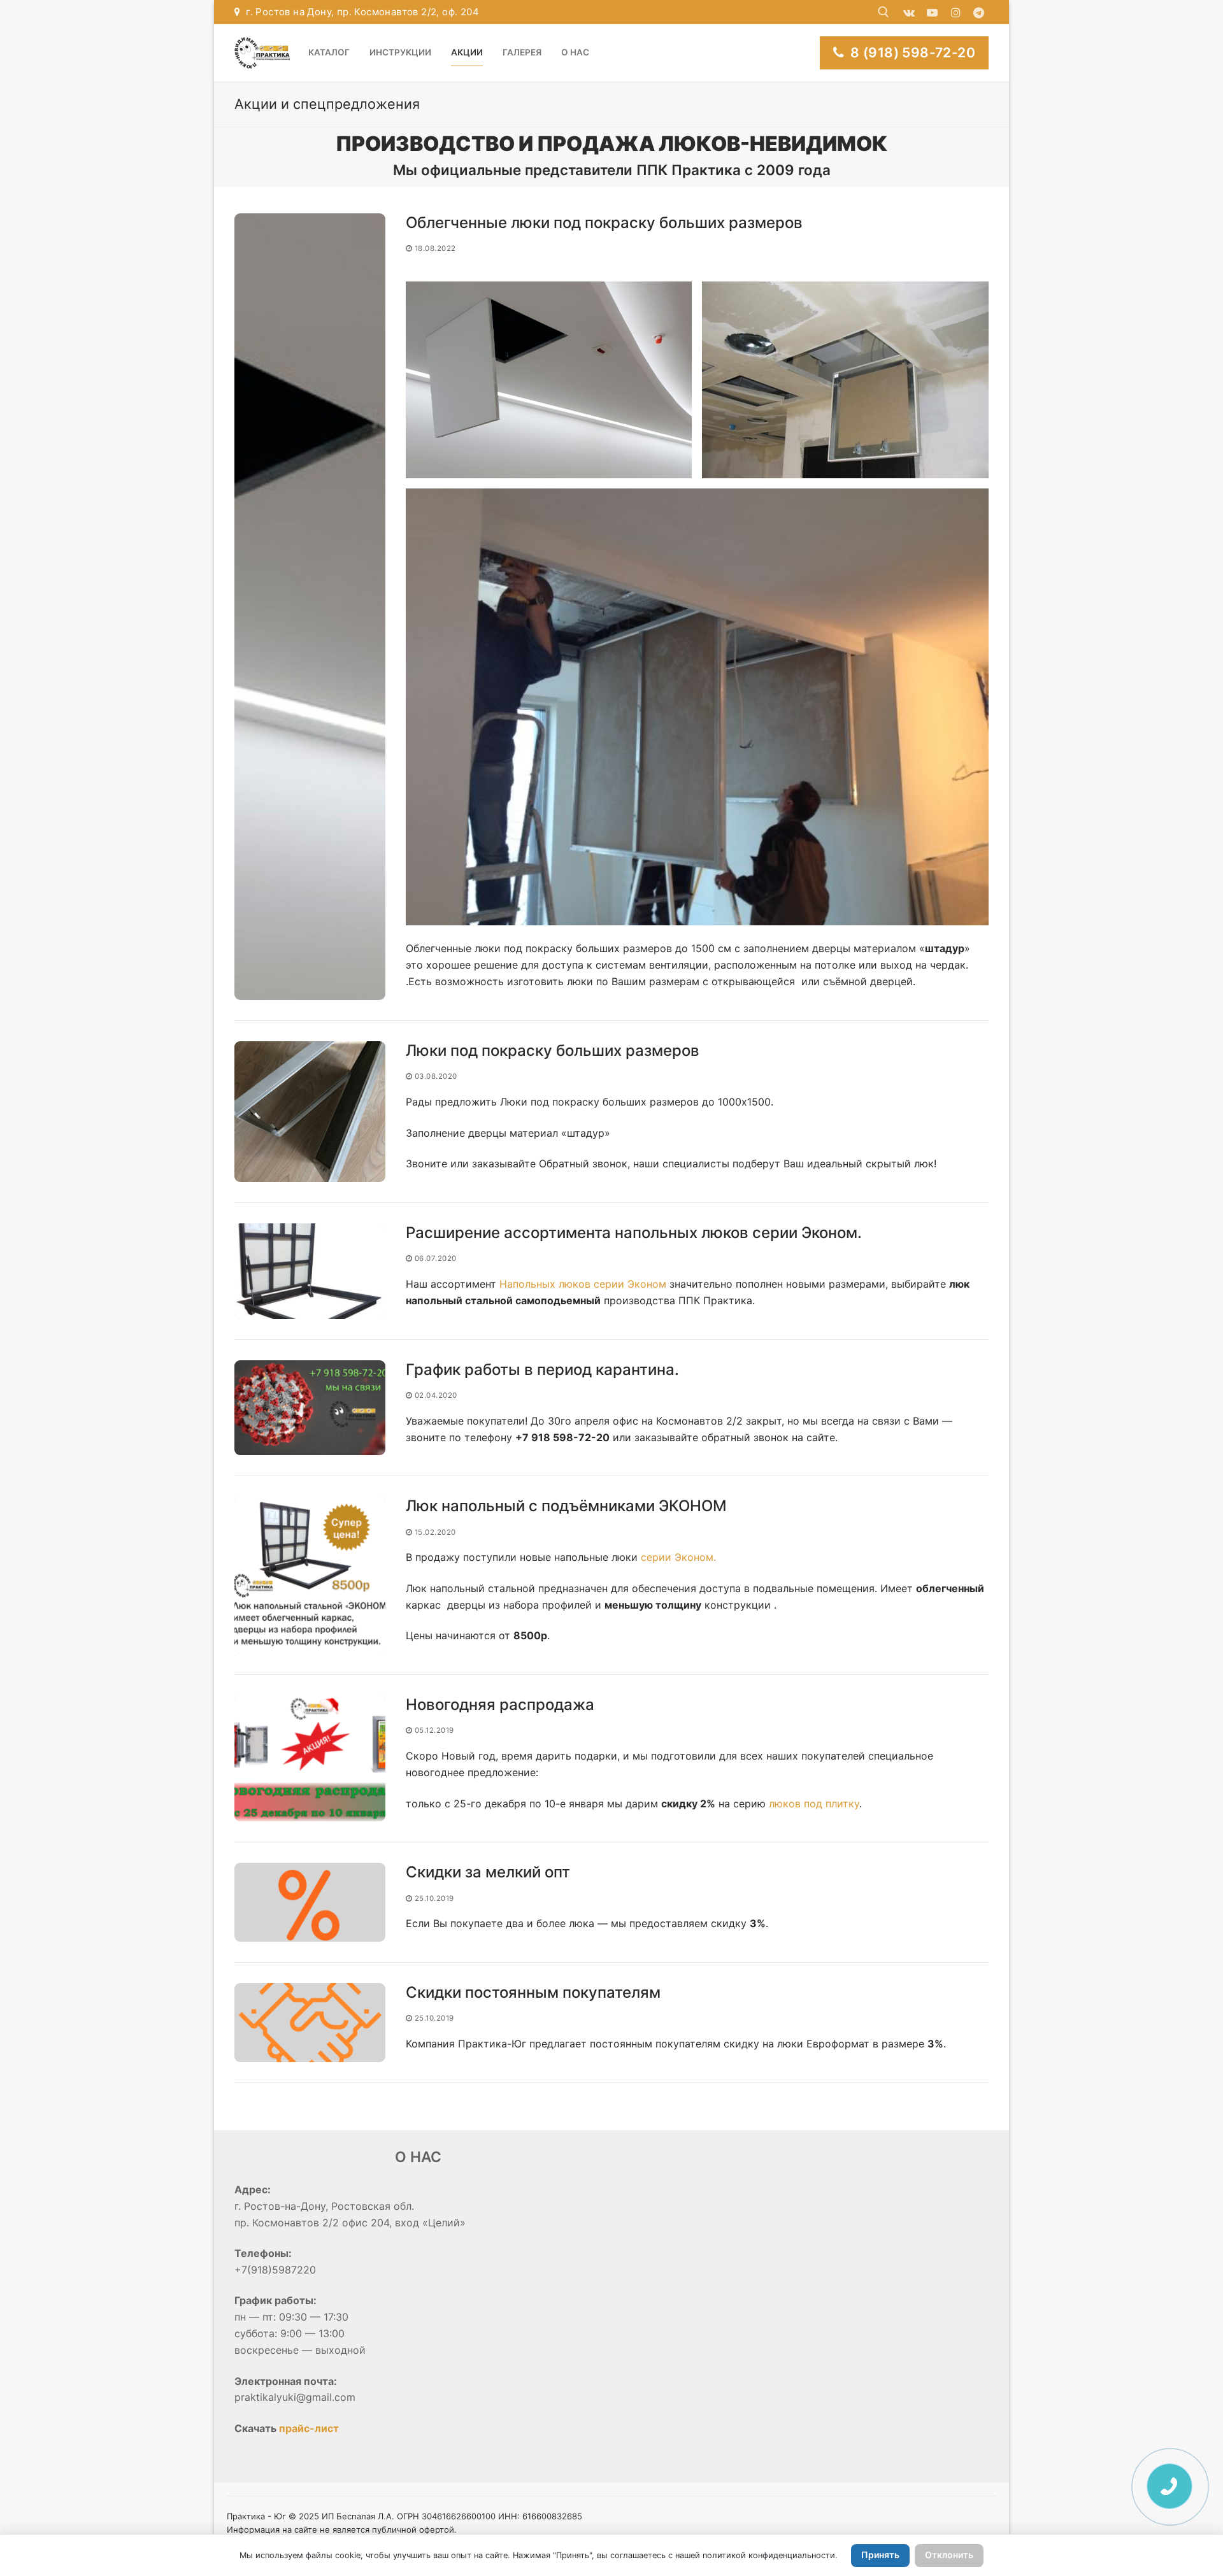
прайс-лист (309, 2428)
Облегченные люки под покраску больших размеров (604, 223)
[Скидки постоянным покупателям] (310, 2023)
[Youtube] (932, 12)
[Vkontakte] (909, 12)
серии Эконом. (678, 1557)
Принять (880, 2555)
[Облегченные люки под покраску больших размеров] (310, 607)
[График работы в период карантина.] (310, 1408)
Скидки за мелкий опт (488, 1872)
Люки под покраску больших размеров (553, 1050)
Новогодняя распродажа (500, 1704)
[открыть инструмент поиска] (883, 12)
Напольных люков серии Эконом (583, 1284)
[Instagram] (956, 12)
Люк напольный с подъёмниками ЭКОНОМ (566, 1506)
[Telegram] (979, 12)
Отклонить (949, 2555)
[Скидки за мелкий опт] (310, 1902)
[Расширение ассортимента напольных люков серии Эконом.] (310, 1271)
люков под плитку (814, 1804)
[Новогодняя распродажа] (310, 1758)
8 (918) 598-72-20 (911, 53)
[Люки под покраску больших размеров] (310, 1112)
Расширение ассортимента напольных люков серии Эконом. (634, 1233)
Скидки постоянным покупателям (533, 1992)
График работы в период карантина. (542, 1370)
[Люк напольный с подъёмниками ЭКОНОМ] (310, 1575)
